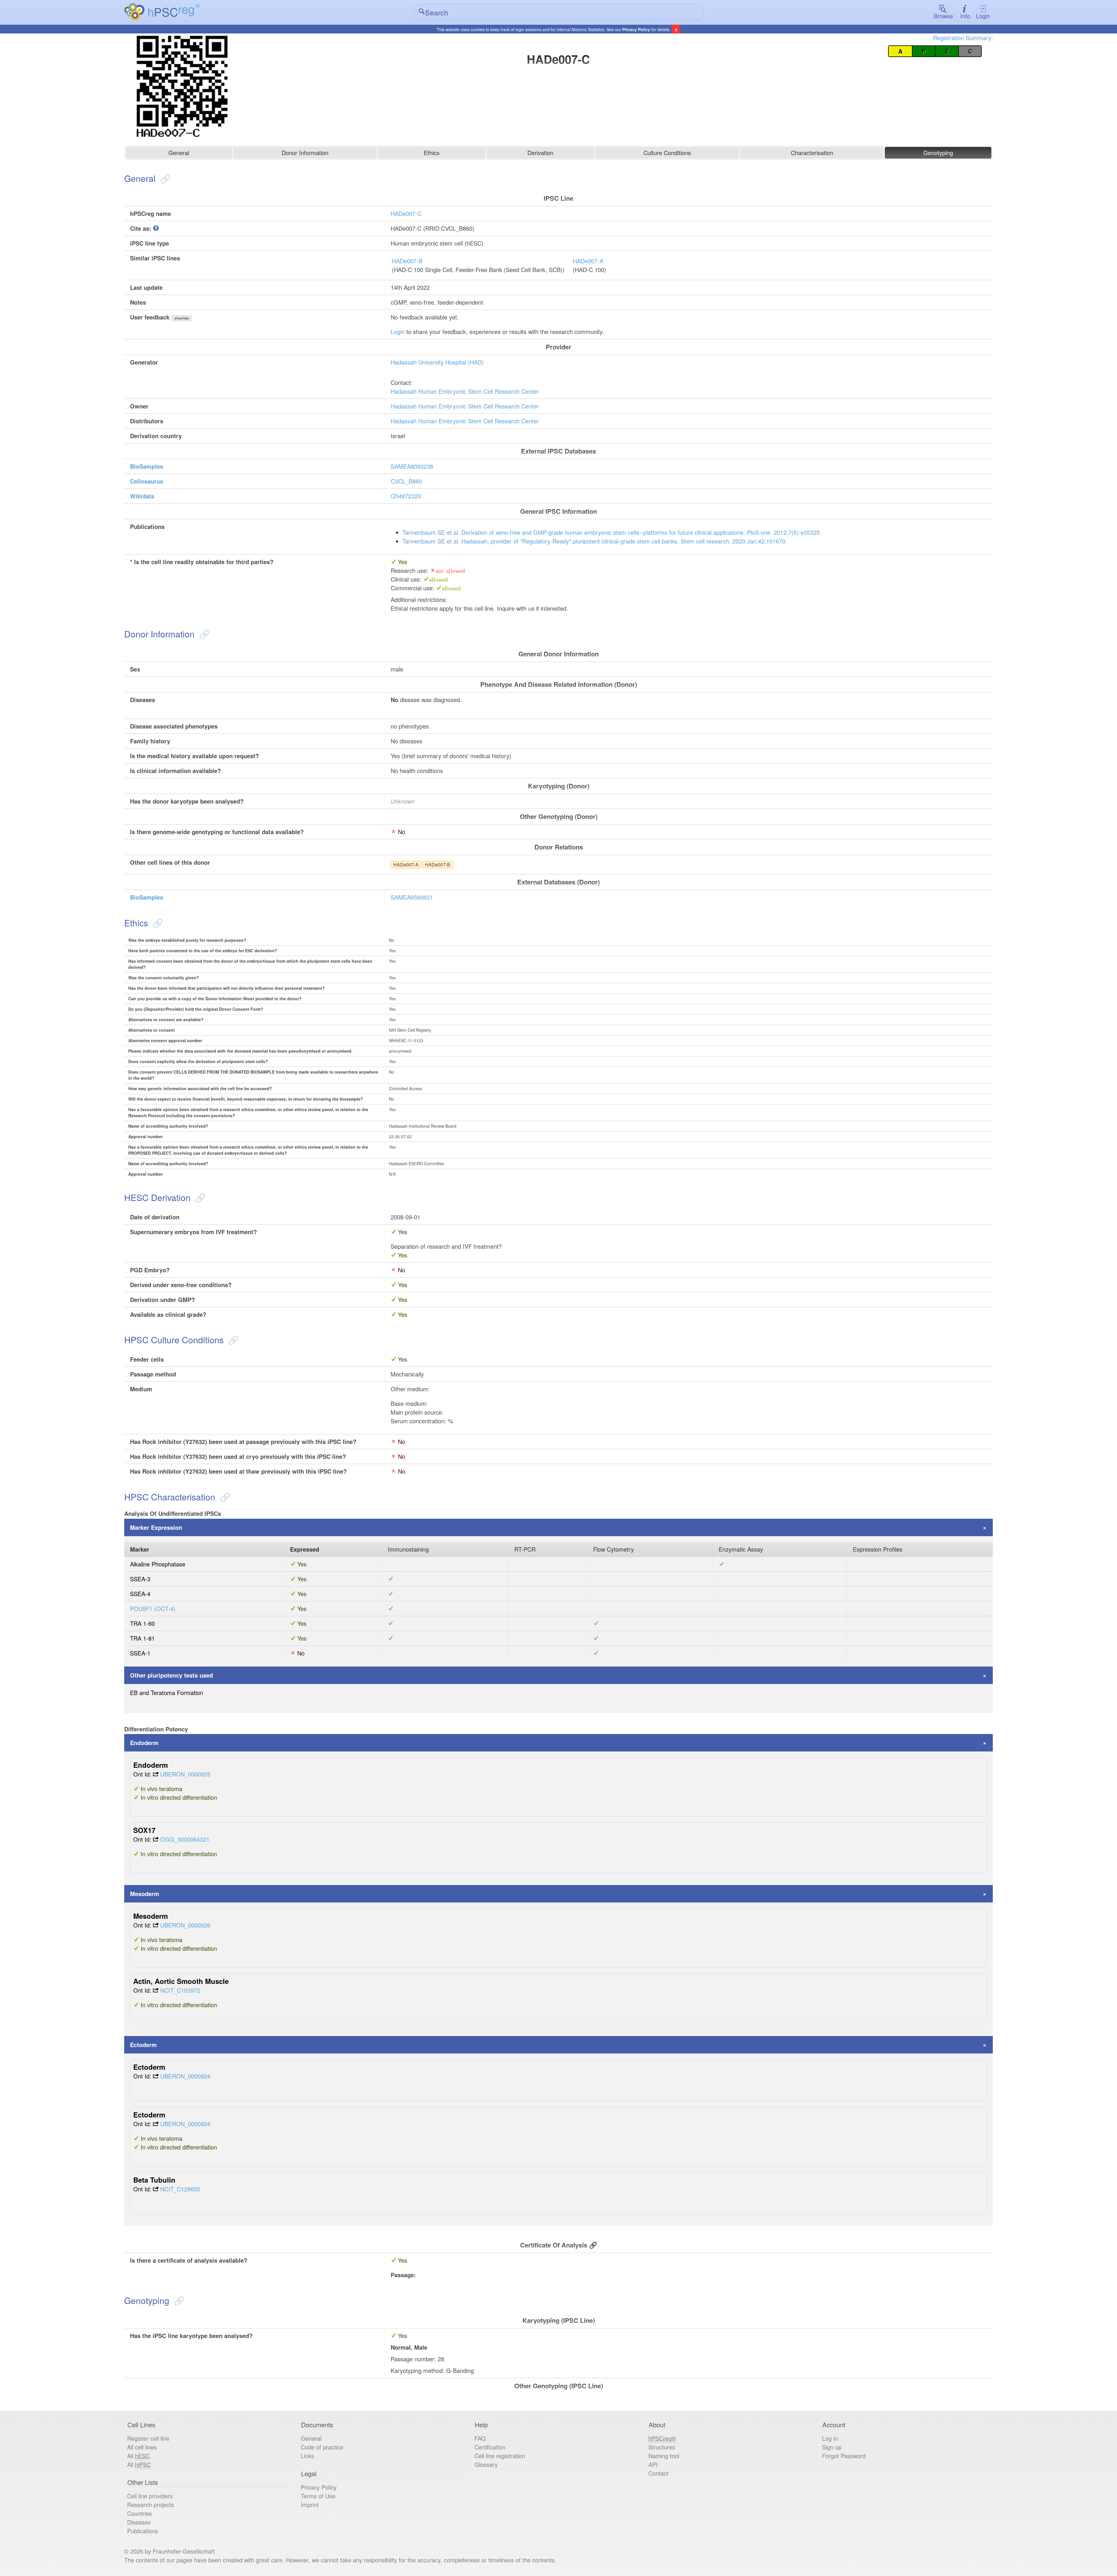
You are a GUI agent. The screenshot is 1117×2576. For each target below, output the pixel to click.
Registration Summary (962, 38)
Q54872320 (406, 496)
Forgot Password (844, 2456)
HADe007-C (406, 213)
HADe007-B (407, 261)
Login (983, 16)
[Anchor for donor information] (203, 634)
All (138, 2456)
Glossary (486, 2464)
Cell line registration (500, 2456)
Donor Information (305, 153)
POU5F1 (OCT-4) (153, 1608)
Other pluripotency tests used (171, 1675)
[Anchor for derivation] (199, 1197)
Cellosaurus (147, 481)
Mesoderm (145, 1894)
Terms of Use (318, 2496)
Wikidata (142, 496)
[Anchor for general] (164, 178)
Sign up (832, 2447)
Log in (830, 2438)
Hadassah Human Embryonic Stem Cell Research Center (465, 391)
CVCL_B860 (406, 481)
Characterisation (812, 153)
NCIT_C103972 (180, 1990)
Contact (658, 2473)
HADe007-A (588, 261)
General (179, 153)
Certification (490, 2447)
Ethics (432, 153)
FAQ (480, 2438)
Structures (662, 2447)
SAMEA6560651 (412, 897)
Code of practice (322, 2447)
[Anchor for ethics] (157, 923)
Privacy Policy (636, 29)
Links (307, 2456)
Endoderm (144, 1743)
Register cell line (148, 2438)
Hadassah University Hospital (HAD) (437, 362)
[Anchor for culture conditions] (232, 1340)
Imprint (310, 2505)
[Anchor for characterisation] (224, 1497)
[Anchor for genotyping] (178, 2300)
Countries (139, 2513)
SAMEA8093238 (412, 466)
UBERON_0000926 (185, 1925)
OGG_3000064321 (185, 1839)
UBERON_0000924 (185, 2076)
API (653, 2464)
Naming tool (664, 2456)
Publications (143, 2531)
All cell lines (142, 2447)
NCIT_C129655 (180, 2189)
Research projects (151, 2505)
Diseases (139, 2522)
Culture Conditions (667, 153)
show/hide (182, 318)
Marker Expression (156, 1527)
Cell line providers (150, 2496)
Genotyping (938, 153)
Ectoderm (143, 2045)
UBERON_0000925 (185, 1774)
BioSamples (147, 466)
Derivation (540, 153)
